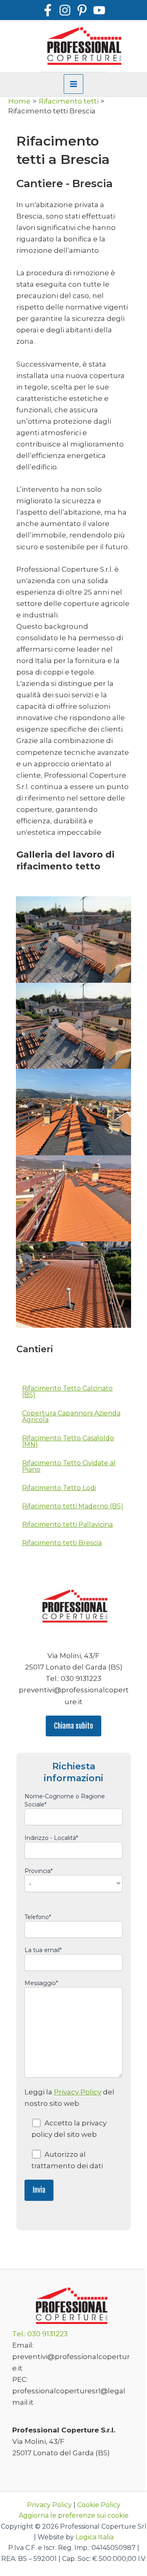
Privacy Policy (78, 2092)
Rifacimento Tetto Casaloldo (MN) (68, 1441)
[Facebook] (48, 10)
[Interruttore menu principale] (73, 84)
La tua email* (43, 1950)
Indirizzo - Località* (51, 1838)
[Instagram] (65, 10)
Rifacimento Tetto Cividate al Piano (69, 1466)
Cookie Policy (99, 2505)
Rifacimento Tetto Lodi (59, 1488)
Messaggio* (41, 1983)
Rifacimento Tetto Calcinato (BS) (67, 1392)
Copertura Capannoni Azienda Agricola (71, 1416)
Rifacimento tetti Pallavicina (67, 1525)
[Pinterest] (82, 10)
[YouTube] (99, 10)
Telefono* (38, 1917)
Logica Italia (95, 2537)
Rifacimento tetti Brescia (62, 1543)
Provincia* (39, 1871)
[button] (73, 1726)
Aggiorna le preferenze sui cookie (74, 2515)
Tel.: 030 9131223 (40, 2334)
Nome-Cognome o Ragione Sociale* (65, 1800)
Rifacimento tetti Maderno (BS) (73, 1506)
